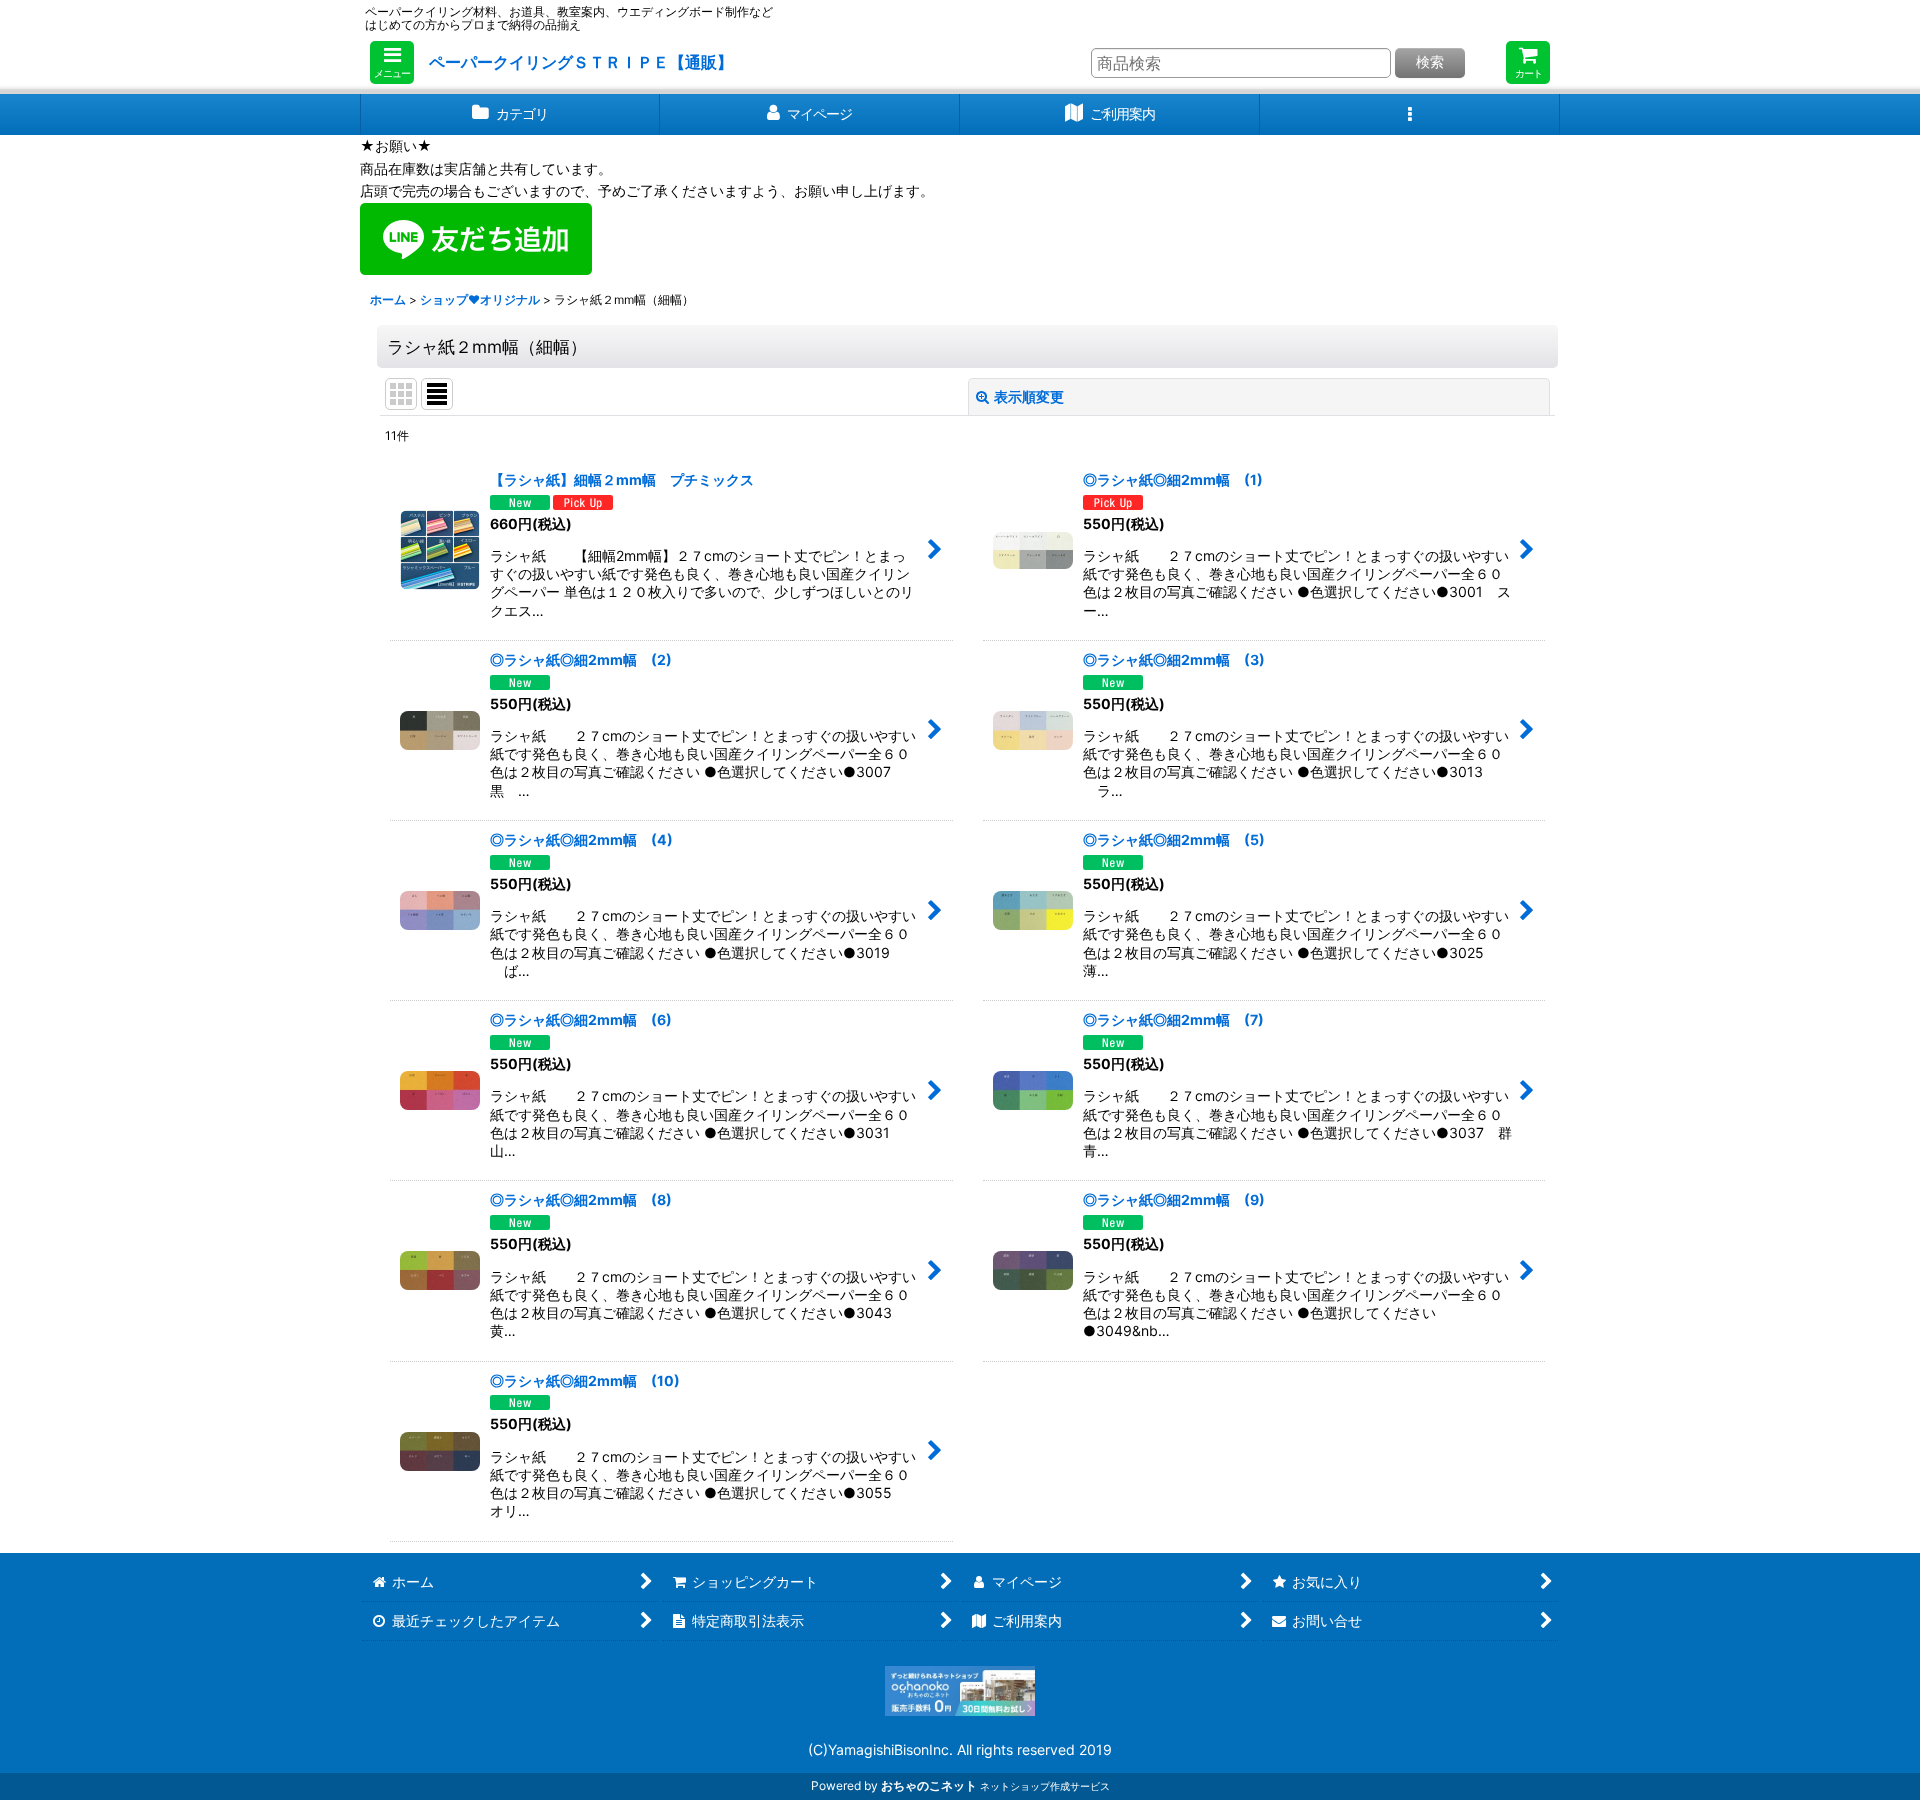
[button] (392, 62)
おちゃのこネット (929, 1785)
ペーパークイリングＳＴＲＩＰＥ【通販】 (581, 62)
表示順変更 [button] (1029, 396)
